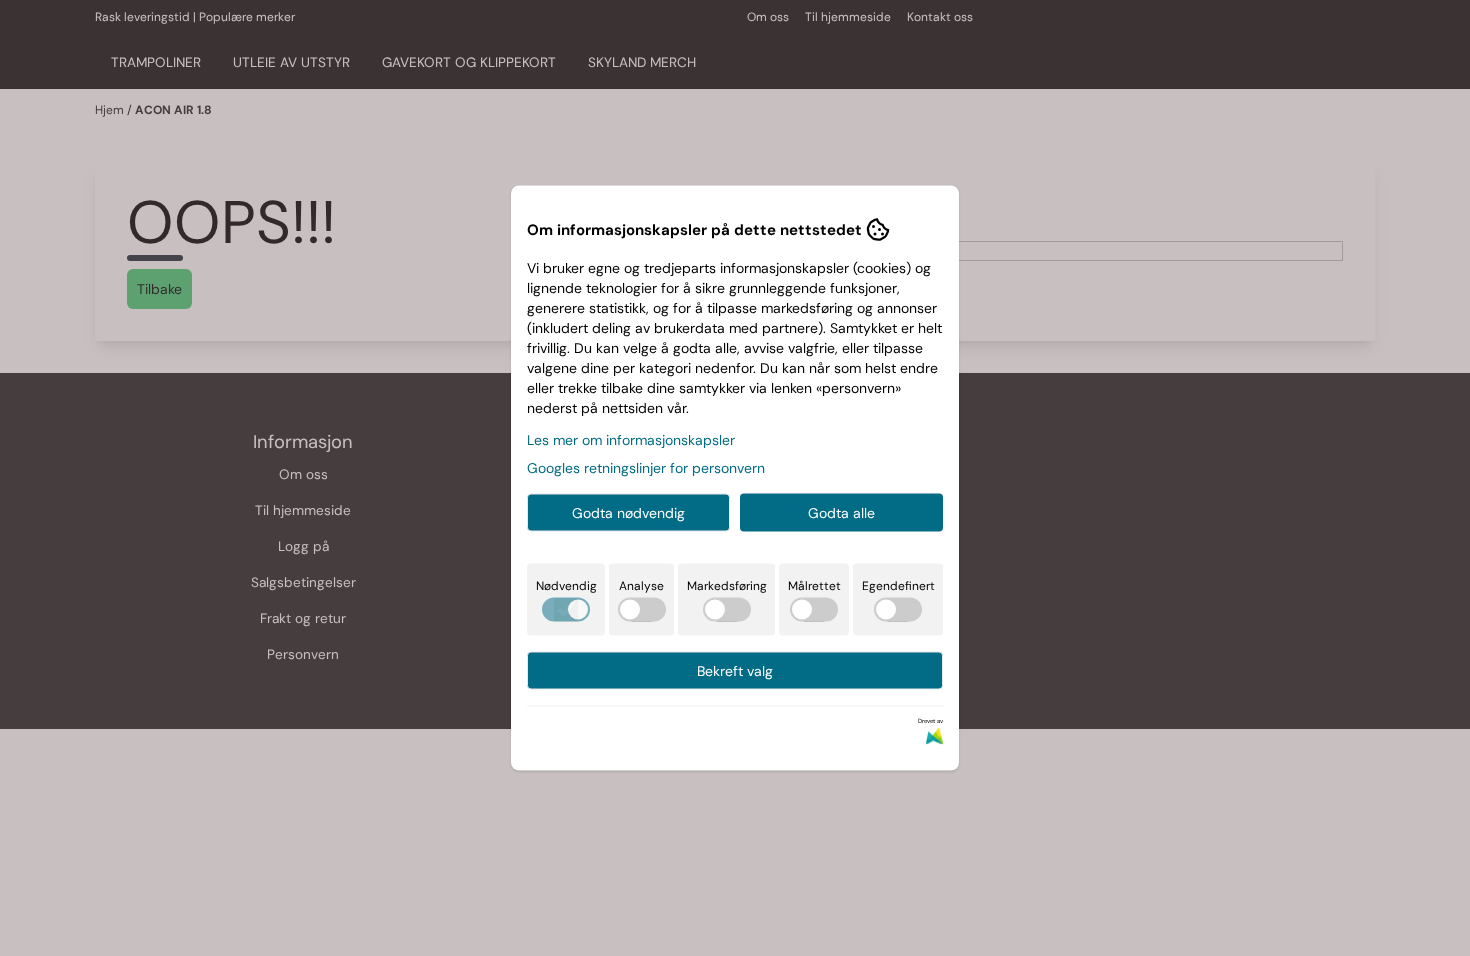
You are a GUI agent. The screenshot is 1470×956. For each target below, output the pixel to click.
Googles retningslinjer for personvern (646, 468)
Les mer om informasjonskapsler (631, 440)
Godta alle (841, 513)
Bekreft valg (735, 671)
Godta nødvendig (628, 513)
